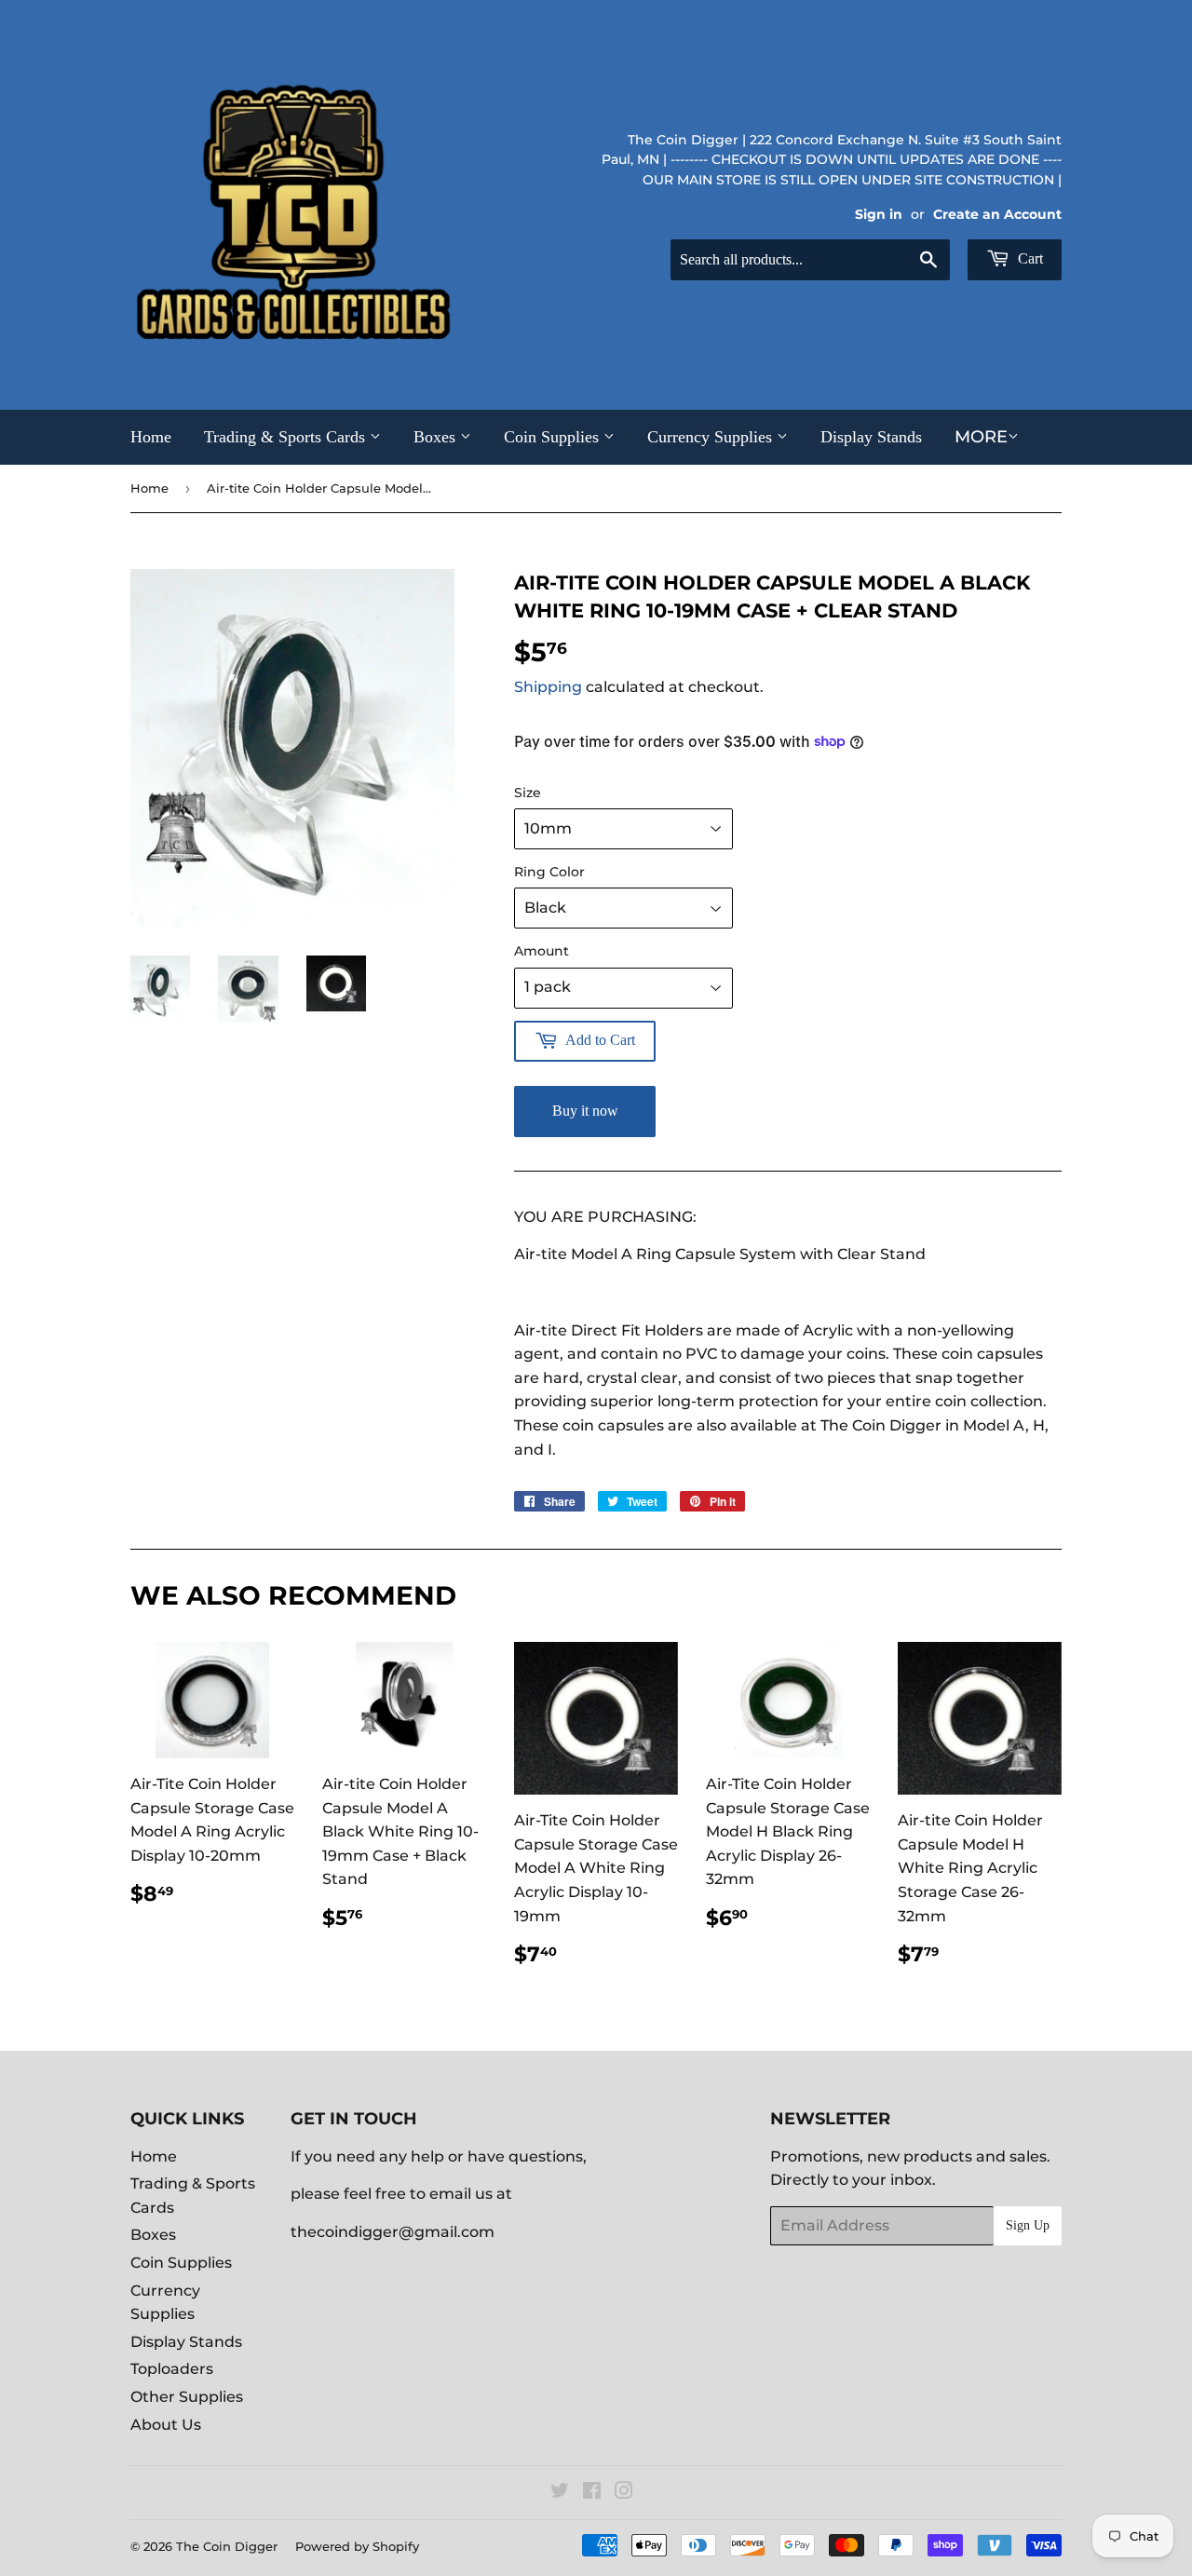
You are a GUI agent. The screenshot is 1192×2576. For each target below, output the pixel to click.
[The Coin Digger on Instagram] (624, 2493)
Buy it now (585, 1111)
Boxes (437, 437)
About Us (166, 2425)
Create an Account (997, 214)
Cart (1029, 258)
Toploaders (172, 2369)
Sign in (879, 214)
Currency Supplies (712, 437)
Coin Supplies (554, 437)
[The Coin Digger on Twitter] (560, 2493)
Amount (542, 951)
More (981, 437)
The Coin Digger (227, 2546)
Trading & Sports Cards (287, 437)
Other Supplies (187, 2397)
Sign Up (1028, 2225)
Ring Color (549, 872)
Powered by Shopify (357, 2546)
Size (528, 793)
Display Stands (871, 437)
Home (151, 437)
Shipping (548, 687)
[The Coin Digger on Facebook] (592, 2493)
